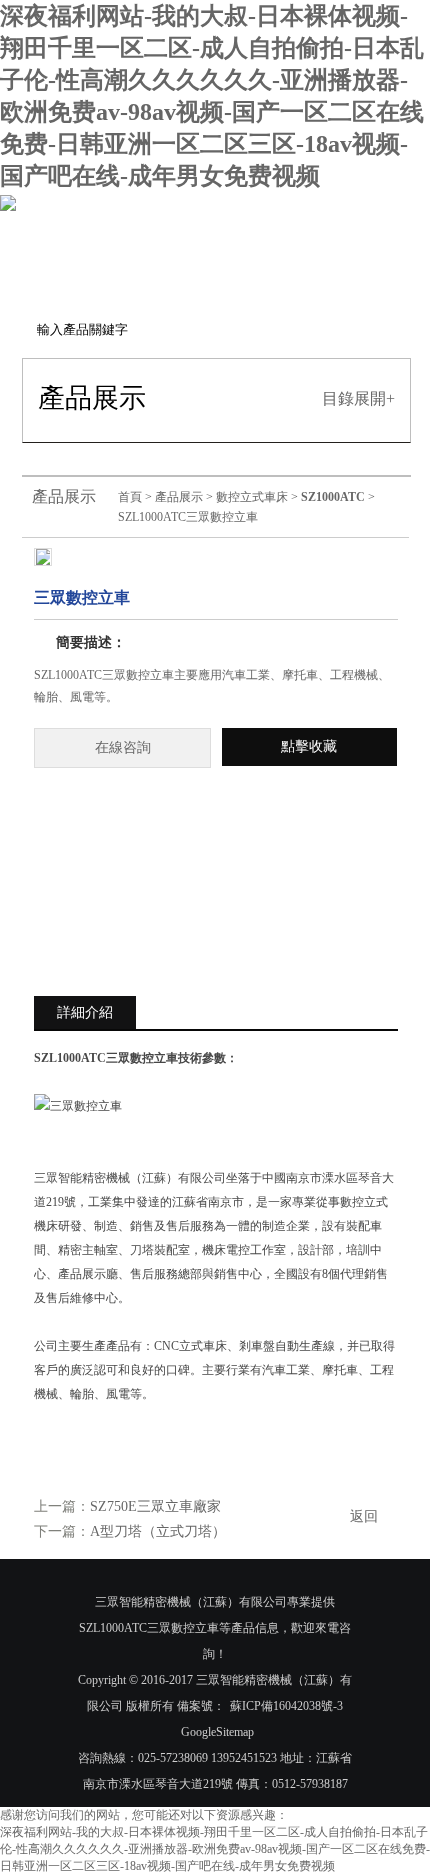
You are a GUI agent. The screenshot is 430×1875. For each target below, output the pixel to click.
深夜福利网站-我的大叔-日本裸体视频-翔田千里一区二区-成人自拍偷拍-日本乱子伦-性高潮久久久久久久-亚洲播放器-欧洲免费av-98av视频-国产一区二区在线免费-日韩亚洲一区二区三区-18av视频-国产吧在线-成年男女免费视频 (215, 1849)
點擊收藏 (309, 746)
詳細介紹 (85, 1012)
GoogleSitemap (217, 1732)
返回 (364, 1516)
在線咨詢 (123, 747)
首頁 (130, 497)
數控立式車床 (252, 497)
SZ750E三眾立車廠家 (155, 1506)
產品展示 (179, 497)
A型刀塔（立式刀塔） (158, 1531)
